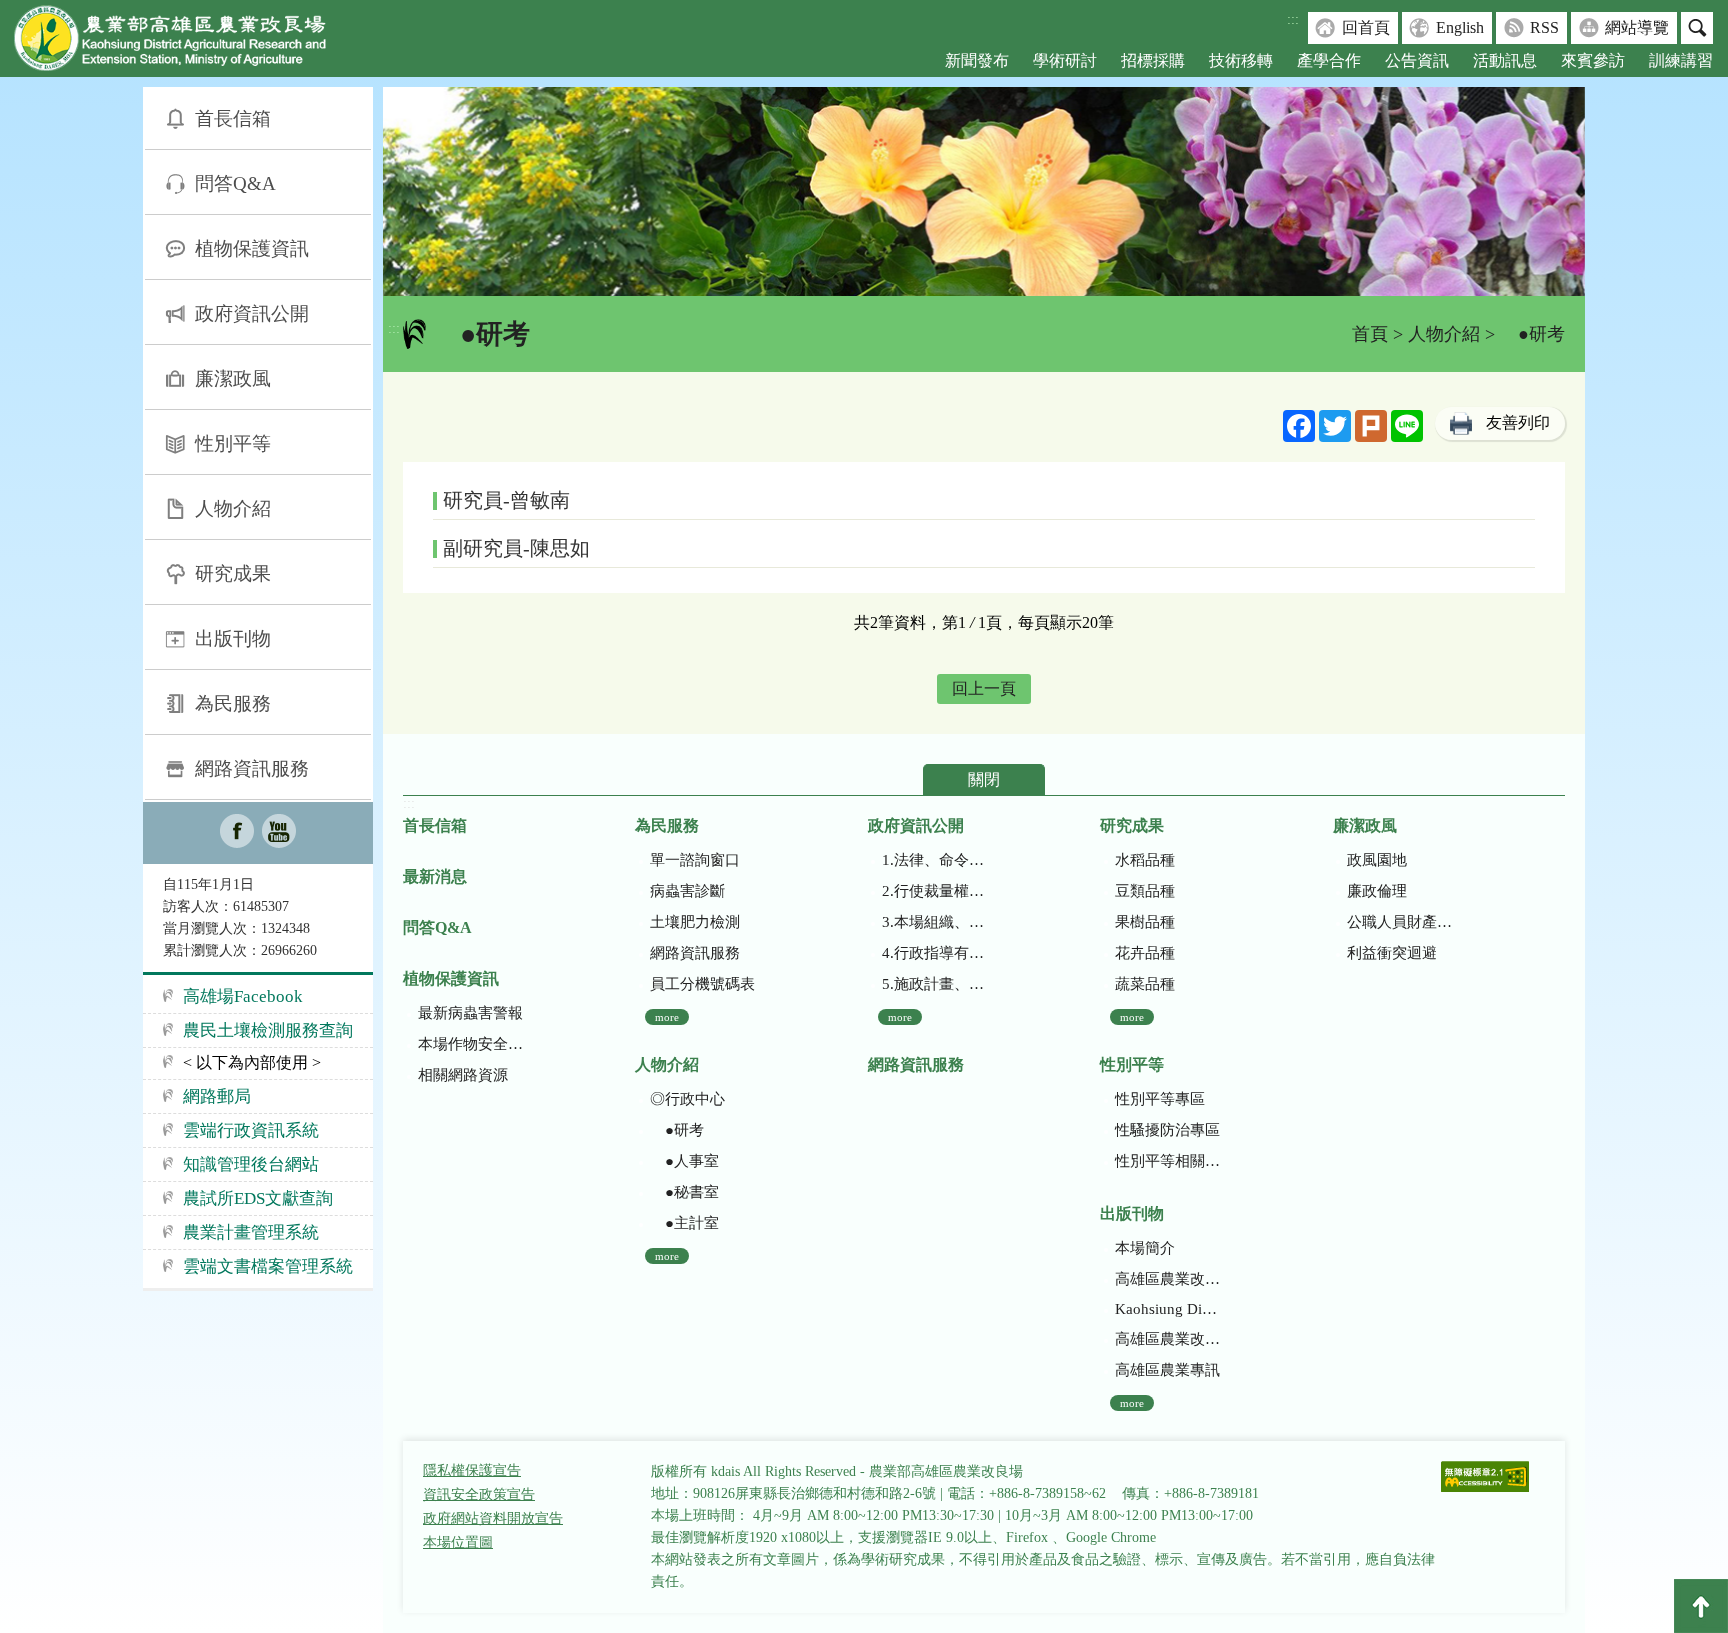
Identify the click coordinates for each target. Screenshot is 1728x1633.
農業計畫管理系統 (251, 1232)
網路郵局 (217, 1096)
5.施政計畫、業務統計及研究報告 (934, 984)
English (1460, 27)
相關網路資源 (463, 1075)
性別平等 (233, 443)
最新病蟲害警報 (470, 1013)
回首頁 (1366, 27)
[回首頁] (185, 42)
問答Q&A (235, 183)
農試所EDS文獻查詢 (258, 1198)
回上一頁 (984, 688)
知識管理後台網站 (251, 1164)
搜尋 (1697, 28)
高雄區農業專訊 (1167, 1370)
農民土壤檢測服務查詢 (268, 1030)
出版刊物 (233, 638)
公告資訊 (1417, 60)
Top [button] (1701, 1606)
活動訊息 (1505, 60)
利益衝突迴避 (1392, 953)
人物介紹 (233, 508)
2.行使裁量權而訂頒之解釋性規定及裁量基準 (934, 891)
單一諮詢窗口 (695, 860)
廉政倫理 (1377, 891)
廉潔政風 (233, 378)
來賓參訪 (1593, 60)
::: (1293, 19)
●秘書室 (684, 1192)
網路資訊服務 (252, 768)
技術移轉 (1241, 60)
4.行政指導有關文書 (934, 953)
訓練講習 (1681, 60)
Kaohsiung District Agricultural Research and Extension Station (1167, 1309)
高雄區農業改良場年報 (1167, 1339)
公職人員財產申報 (1399, 922)
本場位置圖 (458, 1542)
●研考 (677, 1130)
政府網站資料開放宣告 (493, 1518)
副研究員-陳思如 (516, 548)
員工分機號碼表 (702, 984)
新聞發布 (977, 60)
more (667, 1017)
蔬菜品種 (1145, 984)
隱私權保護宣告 (472, 1470)
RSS (1544, 27)
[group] (984, 191)
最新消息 (435, 876)
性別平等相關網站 (1167, 1161)
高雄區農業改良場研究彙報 (1167, 1279)
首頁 (1370, 334)
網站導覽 (1637, 27)
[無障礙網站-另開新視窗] (1485, 1478)
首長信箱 (233, 118)
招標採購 (1153, 60)
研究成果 (233, 573)
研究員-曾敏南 (506, 500)
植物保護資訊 (252, 248)
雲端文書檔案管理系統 (268, 1266)
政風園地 (1377, 860)
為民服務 (233, 703)
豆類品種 (1145, 891)
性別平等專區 (1160, 1099)
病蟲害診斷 (687, 891)
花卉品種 (1145, 953)
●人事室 (684, 1161)
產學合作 (1329, 60)
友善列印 (1518, 422)
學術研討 (1065, 60)
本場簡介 (1145, 1248)
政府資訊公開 (252, 313)
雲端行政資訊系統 (251, 1130)
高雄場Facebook (243, 996)
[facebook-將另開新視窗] (237, 833)
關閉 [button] (984, 779)
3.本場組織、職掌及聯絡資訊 (934, 922)
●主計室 (684, 1223)
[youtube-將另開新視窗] (279, 833)
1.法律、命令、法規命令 (934, 860)
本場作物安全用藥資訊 (470, 1044)
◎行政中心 (687, 1099)
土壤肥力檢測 (695, 922)
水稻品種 (1145, 860)
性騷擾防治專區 (1167, 1130)
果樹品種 (1145, 922)
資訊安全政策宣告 (479, 1494)
